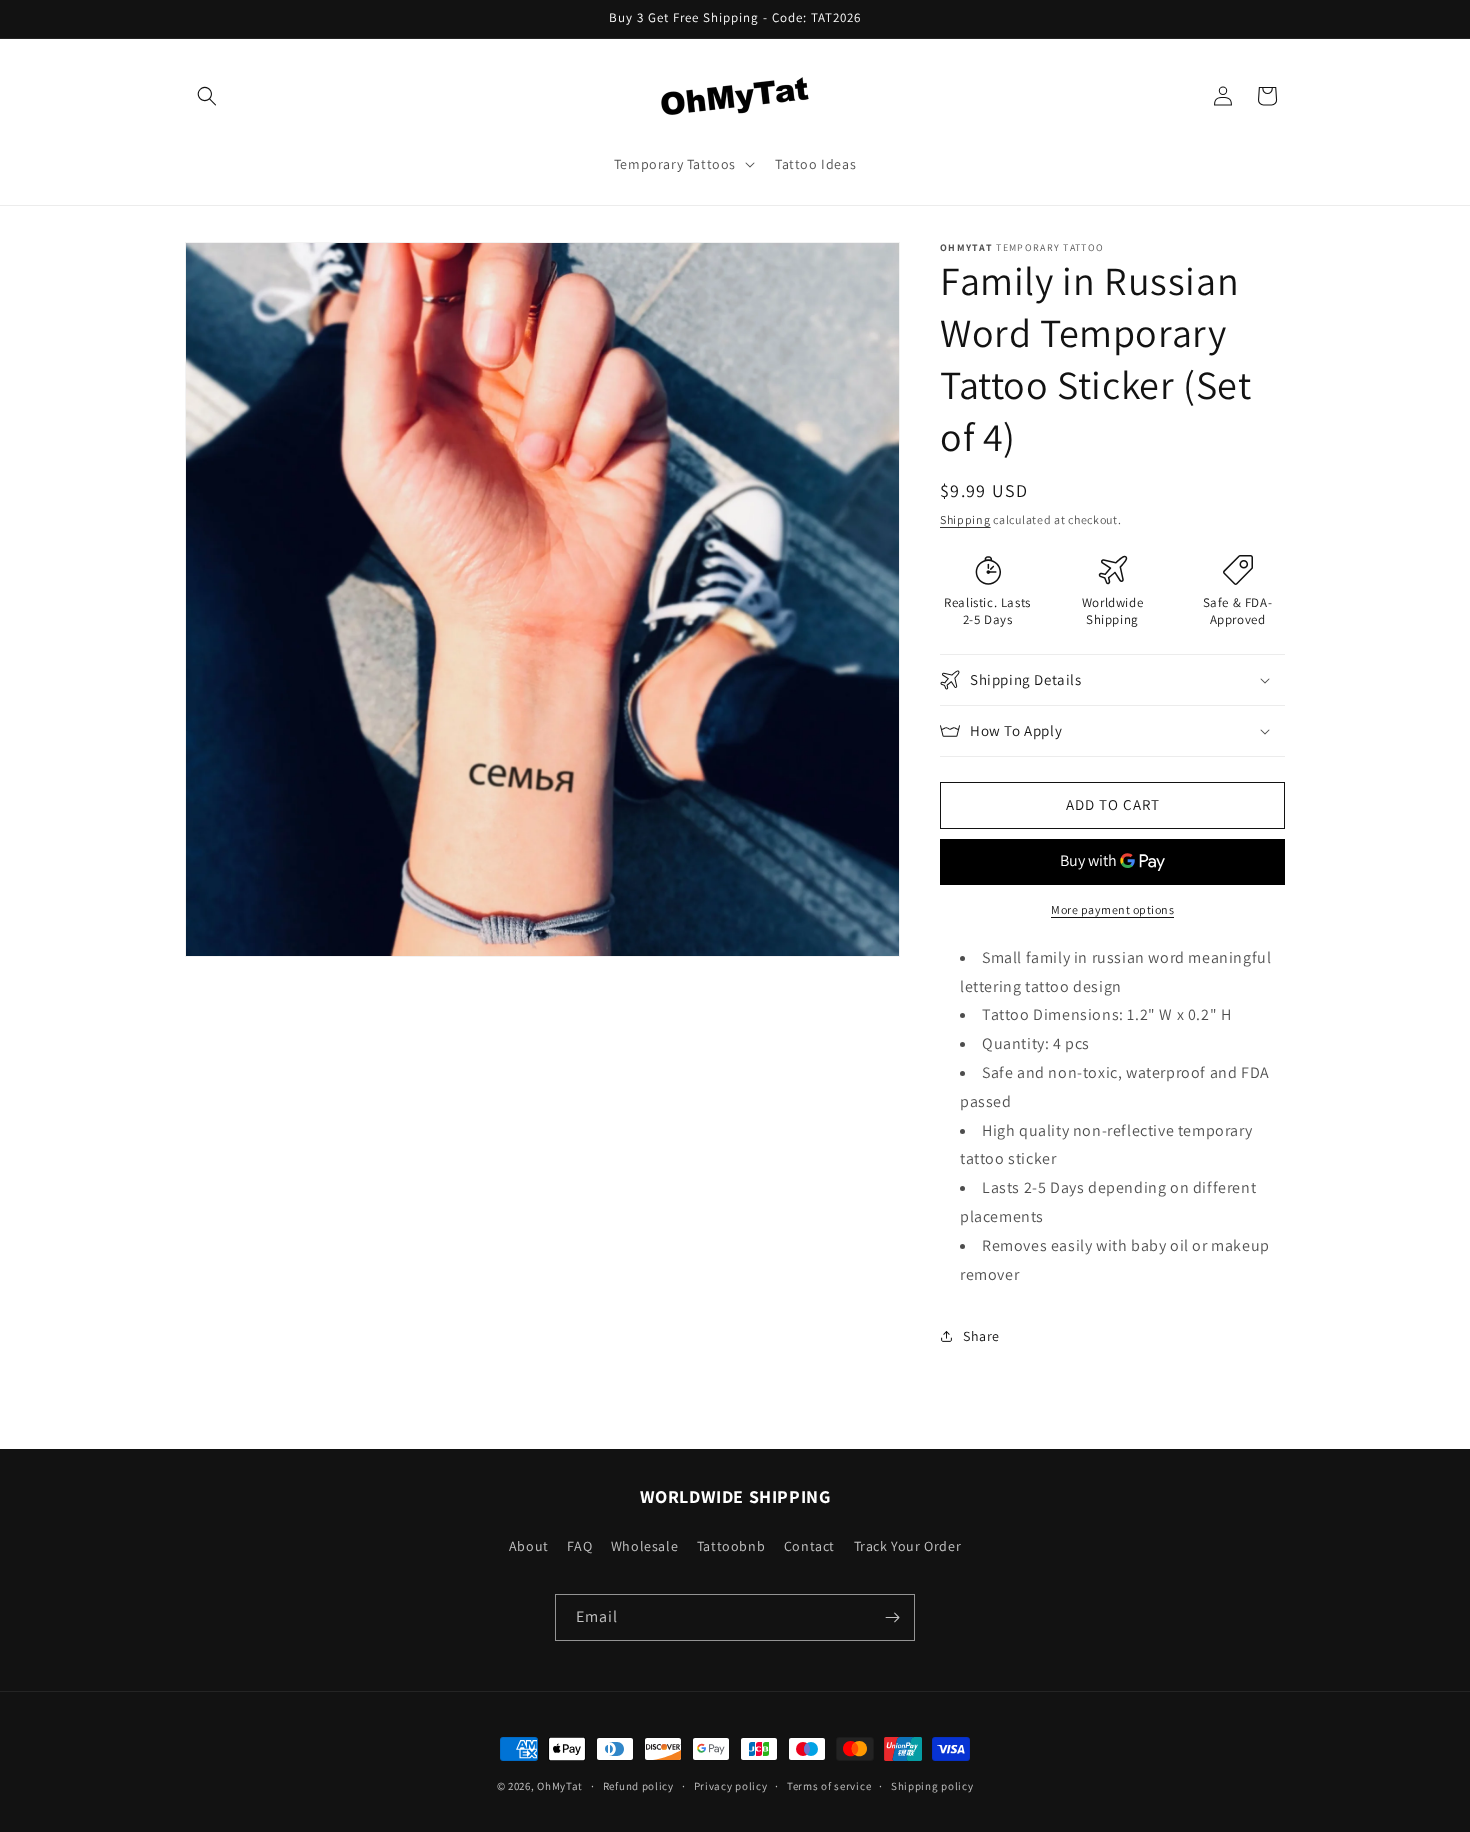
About (529, 1546)
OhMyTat (560, 1786)
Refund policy (638, 1786)
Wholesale (644, 1546)
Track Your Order (908, 1546)
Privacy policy (731, 1786)
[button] (207, 96)
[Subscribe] (892, 1617)
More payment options (1112, 909)
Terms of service (829, 1786)
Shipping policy (932, 1786)
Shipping (965, 519)
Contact (809, 1546)
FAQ (579, 1546)
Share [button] (981, 1336)
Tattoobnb (731, 1546)
